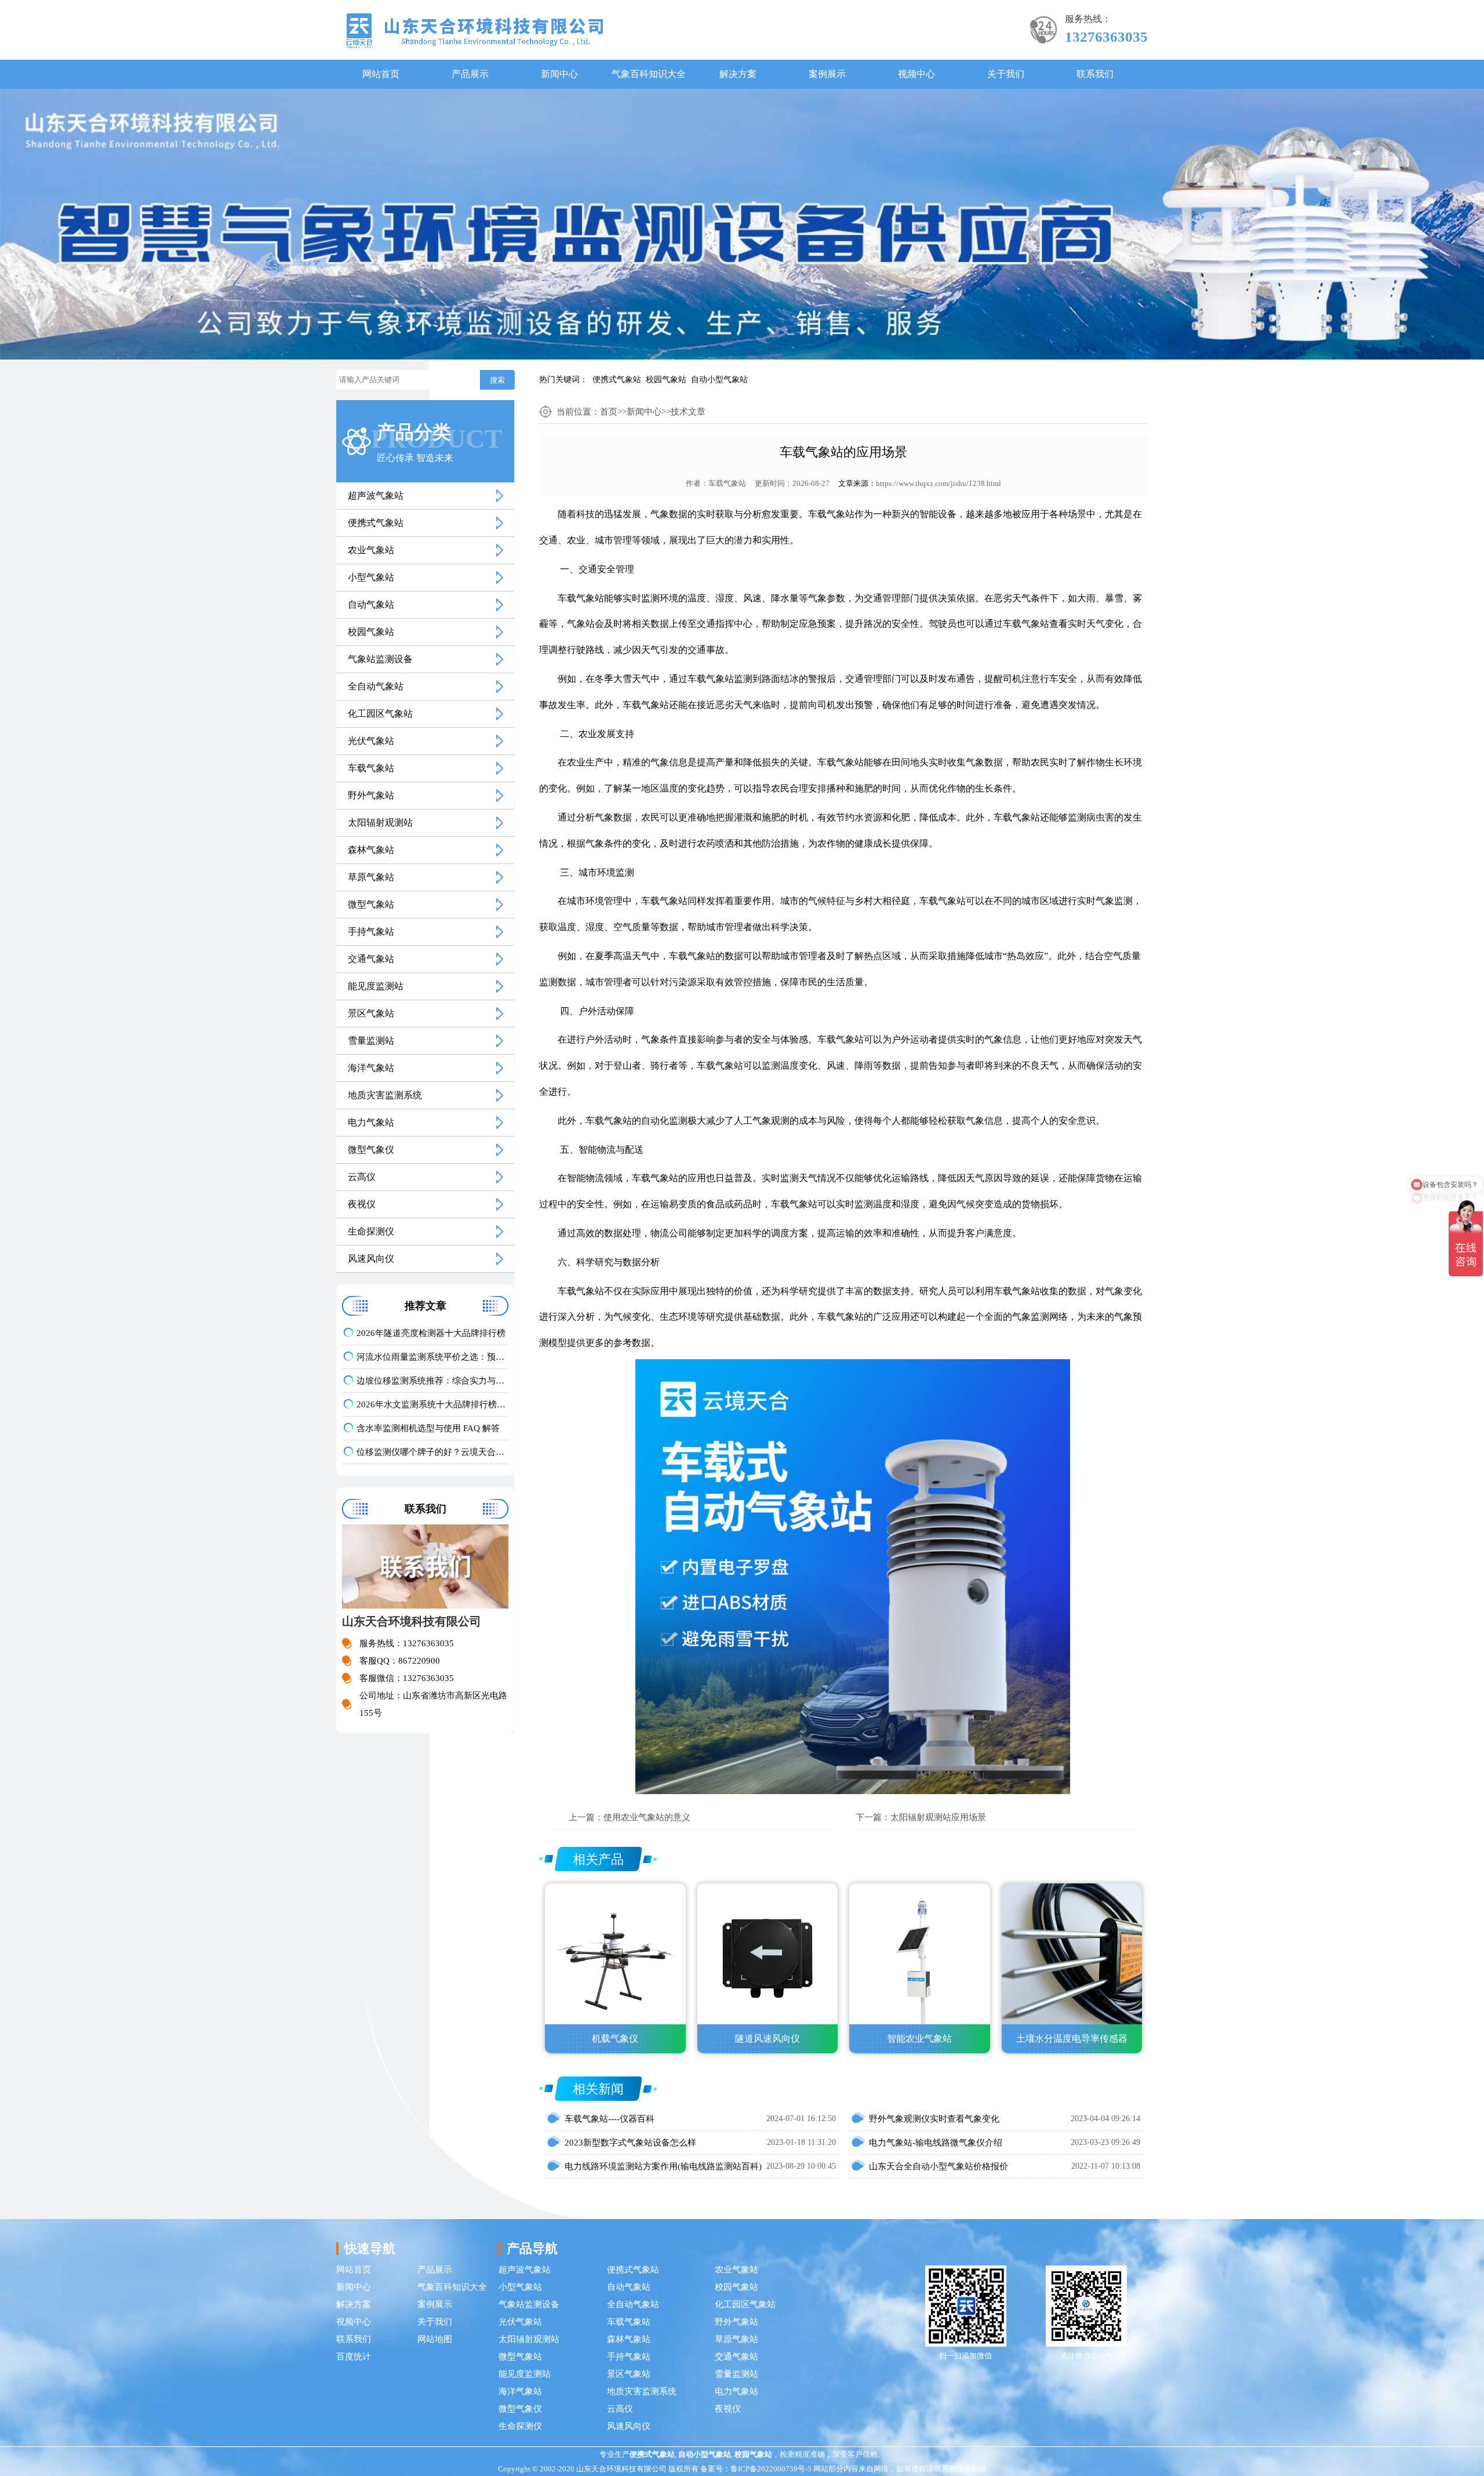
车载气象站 (371, 768)
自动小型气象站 (719, 380)
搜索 (497, 380)
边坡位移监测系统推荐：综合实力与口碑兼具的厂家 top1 (432, 1381)
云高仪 (362, 1177)
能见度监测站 (376, 986)
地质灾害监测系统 (385, 1095)
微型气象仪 (371, 1150)
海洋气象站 (371, 1068)
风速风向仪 (371, 1259)
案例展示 (827, 74)
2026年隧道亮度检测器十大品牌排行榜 (431, 1333)
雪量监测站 (371, 1041)
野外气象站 (371, 795)
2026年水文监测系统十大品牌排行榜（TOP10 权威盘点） (432, 1404)
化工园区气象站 (380, 714)
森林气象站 (371, 850)
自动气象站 (371, 605)
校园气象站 (666, 380)
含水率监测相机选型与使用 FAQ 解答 (428, 1428)
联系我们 (1095, 74)
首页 (609, 412)
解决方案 (738, 74)
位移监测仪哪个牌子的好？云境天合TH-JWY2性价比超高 (432, 1452)
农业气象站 (371, 550)
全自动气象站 (376, 686)
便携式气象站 (617, 380)
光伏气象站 (371, 741)
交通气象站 (371, 959)
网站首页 (381, 74)
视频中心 (916, 74)
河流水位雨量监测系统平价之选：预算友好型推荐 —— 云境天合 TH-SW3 (432, 1357)
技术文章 (688, 412)
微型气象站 (371, 904)
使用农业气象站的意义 (647, 1817)
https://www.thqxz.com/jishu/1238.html (939, 483)
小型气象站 (371, 577)
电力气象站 (371, 1122)
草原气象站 (371, 877)
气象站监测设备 (380, 659)
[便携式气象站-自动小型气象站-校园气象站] (474, 30)
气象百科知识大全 (649, 74)
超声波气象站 (376, 495)
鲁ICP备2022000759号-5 (771, 2469)
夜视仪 (362, 1204)
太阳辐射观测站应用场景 (938, 1817)
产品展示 (470, 74)
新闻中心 (559, 74)
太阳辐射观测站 (380, 823)
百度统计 (354, 2357)
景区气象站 (371, 1013)
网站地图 (435, 2339)
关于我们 (1006, 74)
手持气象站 (371, 932)
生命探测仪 (371, 1231)
